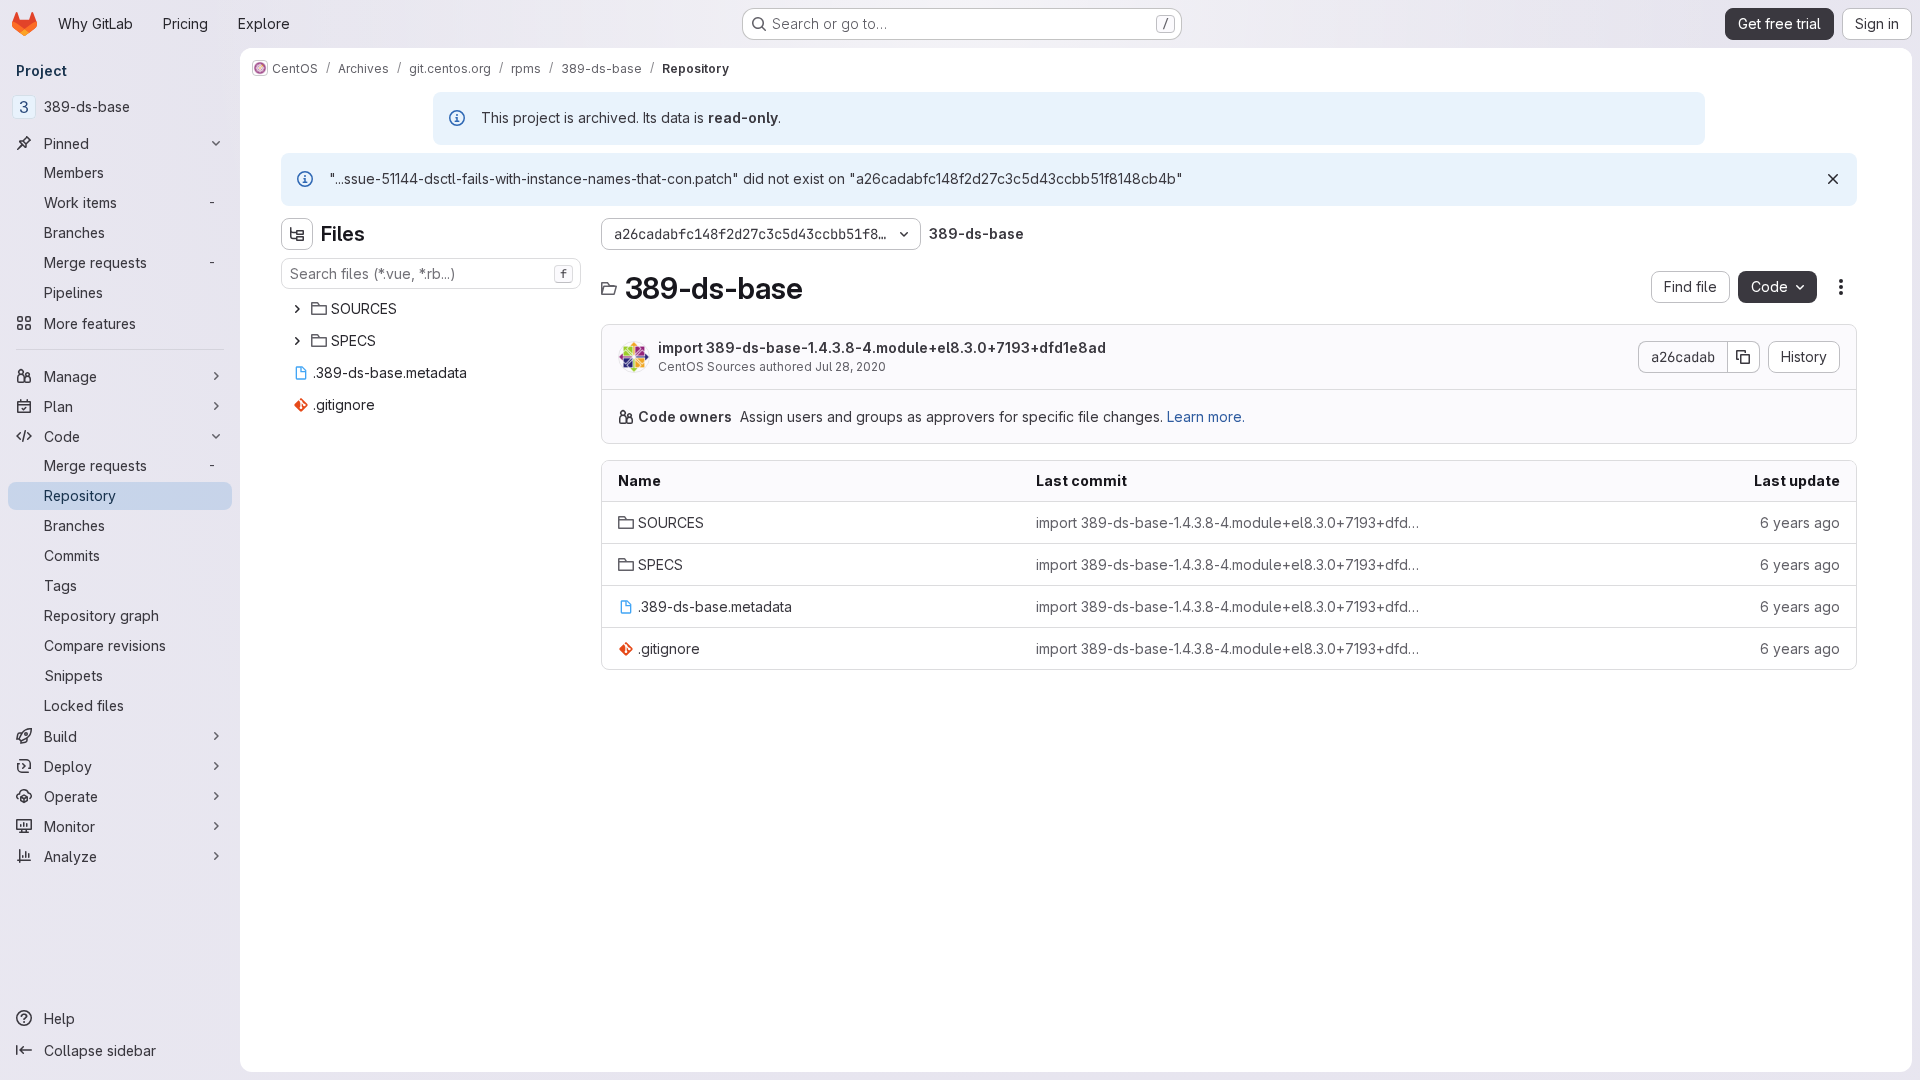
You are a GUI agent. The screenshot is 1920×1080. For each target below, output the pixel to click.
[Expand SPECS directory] (297, 341)
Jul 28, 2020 (850, 366)
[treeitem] (433, 309)
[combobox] (431, 273)
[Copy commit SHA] (1744, 357)
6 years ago (1800, 522)
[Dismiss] (1833, 179)
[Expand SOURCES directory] (297, 309)
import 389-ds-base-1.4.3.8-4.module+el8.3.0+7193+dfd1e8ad (882, 347)
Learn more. (1206, 416)
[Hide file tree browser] (297, 234)
